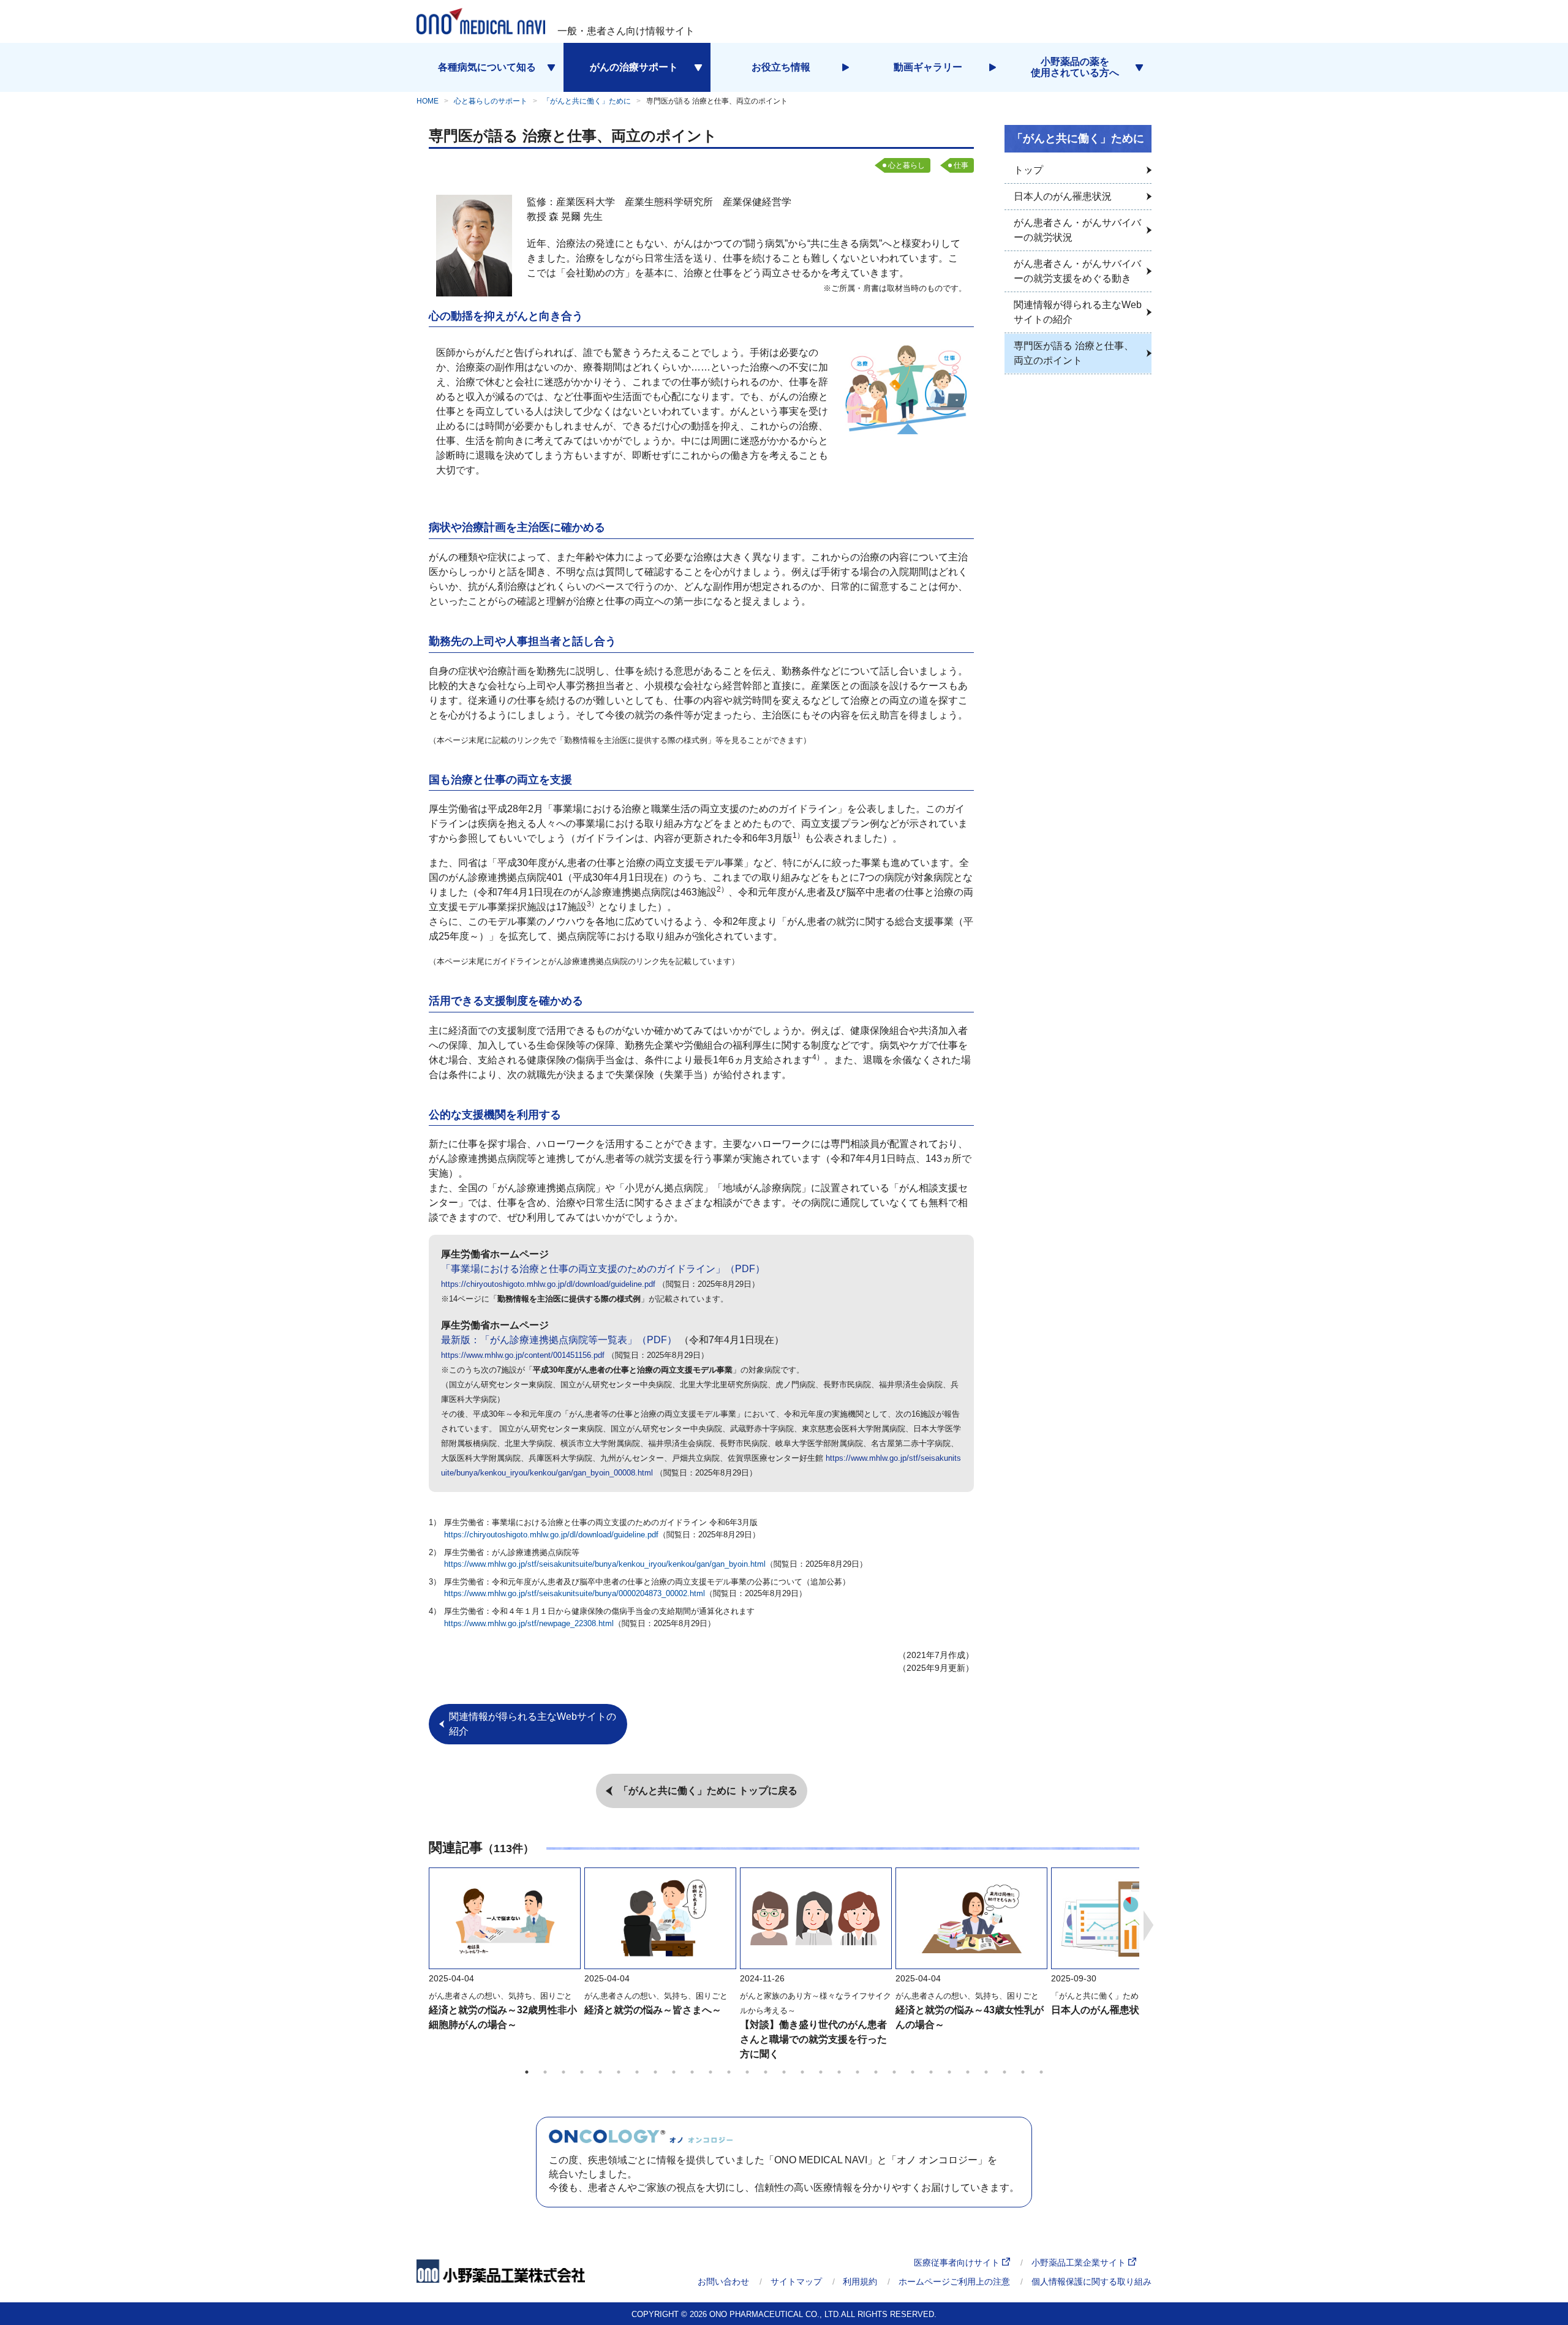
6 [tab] (619, 2072)
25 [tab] (968, 2072)
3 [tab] (563, 2072)
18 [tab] (839, 2072)
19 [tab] (858, 2072)
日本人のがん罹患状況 (1100, 2010)
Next (1148, 1926)
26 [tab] (986, 2072)
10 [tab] (692, 2072)
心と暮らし (907, 165)
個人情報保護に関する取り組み (1091, 2282)
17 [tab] (821, 2072)
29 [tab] (1041, 2072)
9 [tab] (674, 2072)
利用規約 (860, 2282)
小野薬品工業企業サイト (1080, 2263)
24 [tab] (949, 2072)
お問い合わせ (723, 2282)
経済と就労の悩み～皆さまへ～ (653, 2010)
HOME (428, 101)
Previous (420, 1926)
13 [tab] (747, 2072)
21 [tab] (894, 2072)
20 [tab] (876, 2072)
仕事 (961, 165)
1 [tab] (527, 2072)
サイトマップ (796, 2282)
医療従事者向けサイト (958, 2263)
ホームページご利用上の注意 (954, 2282)
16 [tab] (802, 2072)
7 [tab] (637, 2072)
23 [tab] (931, 2072)
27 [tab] (1005, 2072)
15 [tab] (784, 2072)
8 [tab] (655, 2072)
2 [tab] (545, 2072)
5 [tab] (600, 2072)
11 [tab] (710, 2072)
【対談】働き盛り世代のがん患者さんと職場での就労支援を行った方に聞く (813, 2039)
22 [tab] (913, 2072)
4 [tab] (582, 2072)
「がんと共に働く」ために (587, 101)
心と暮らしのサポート (491, 101)
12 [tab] (729, 2072)
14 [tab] (766, 2072)
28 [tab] (1023, 2072)
